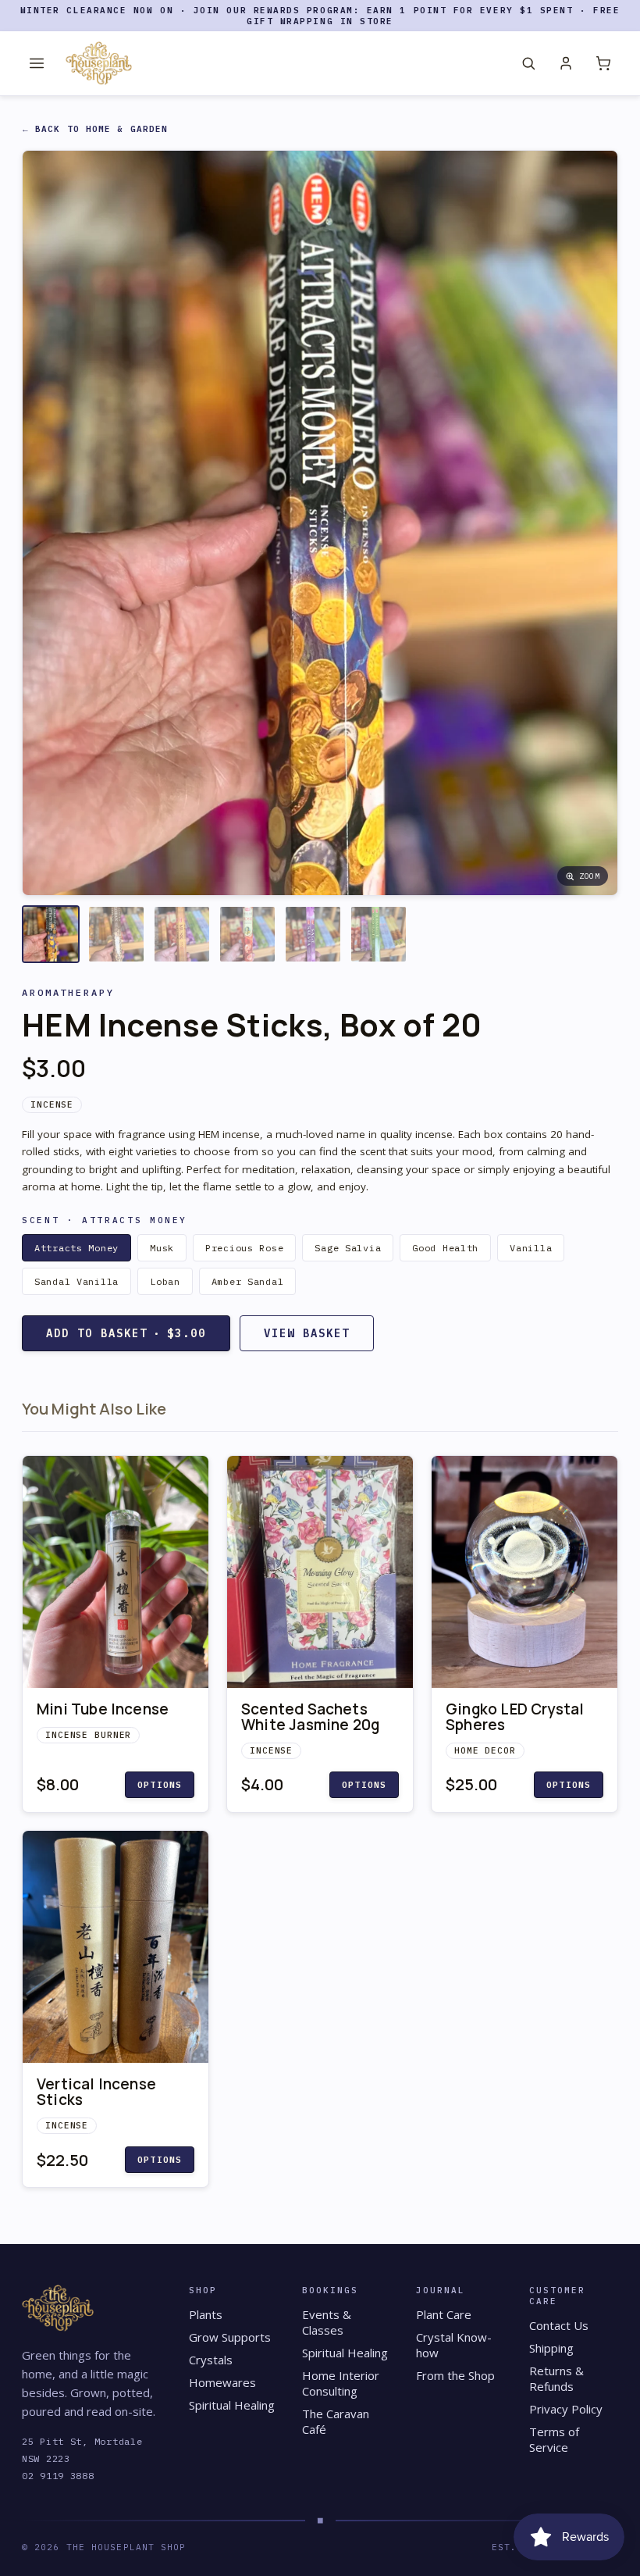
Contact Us (559, 2325)
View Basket (307, 1333)
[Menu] (37, 63)
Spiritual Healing (232, 2405)
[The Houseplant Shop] (99, 63)
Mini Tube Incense (103, 1709)
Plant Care (444, 2314)
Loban (165, 1281)
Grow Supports (230, 2337)
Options (160, 1785)
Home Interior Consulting (341, 2383)
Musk (162, 1248)
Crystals (211, 2360)
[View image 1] (51, 934)
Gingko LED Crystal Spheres (515, 1717)
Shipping (551, 2348)
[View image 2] (116, 934)
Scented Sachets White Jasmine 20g (310, 1717)
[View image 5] (313, 934)
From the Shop (455, 2375)
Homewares (222, 2382)
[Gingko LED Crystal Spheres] (524, 1572)
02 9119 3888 (58, 2476)
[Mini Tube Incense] (116, 1572)
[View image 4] (247, 934)
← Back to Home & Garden (95, 129)
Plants (206, 2314)
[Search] (528, 63)
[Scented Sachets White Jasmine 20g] (320, 1572)
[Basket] (603, 63)
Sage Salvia (348, 1248)
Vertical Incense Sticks (96, 2092)
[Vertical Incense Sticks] (116, 1947)
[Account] (566, 63)
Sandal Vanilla (76, 1281)
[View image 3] (182, 934)
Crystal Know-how (454, 2345)
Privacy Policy (566, 2409)
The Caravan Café (336, 2421)
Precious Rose (244, 1248)
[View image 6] (379, 934)
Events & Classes (327, 2322)
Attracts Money (76, 1248)
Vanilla (531, 1248)
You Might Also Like (94, 1409)
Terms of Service (554, 2439)
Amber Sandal (248, 1281)
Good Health (445, 1248)
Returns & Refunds (556, 2378)
